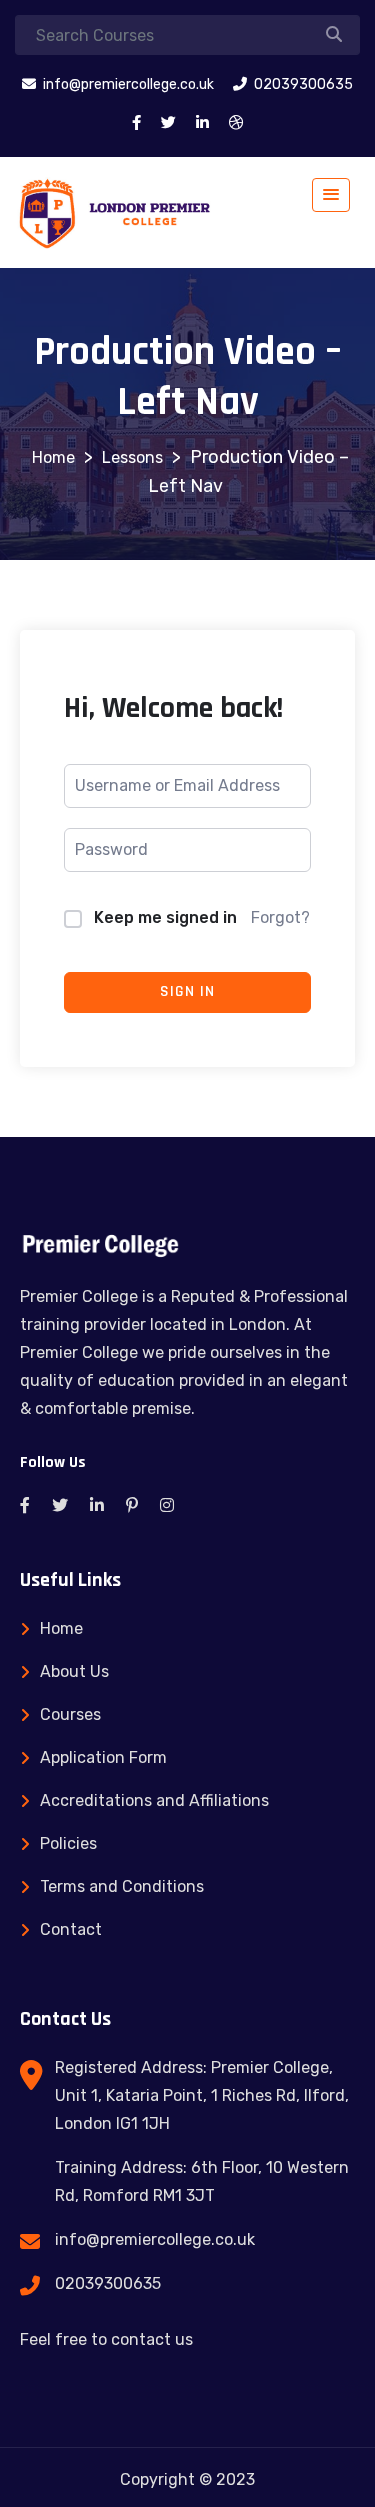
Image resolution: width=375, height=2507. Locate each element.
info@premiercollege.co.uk (155, 2239)
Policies (68, 1843)
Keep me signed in (165, 917)
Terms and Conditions (122, 1886)
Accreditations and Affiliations (154, 1800)
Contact (71, 1929)
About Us (74, 1671)
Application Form (103, 1757)
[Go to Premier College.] (53, 457)
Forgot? (280, 917)
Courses (70, 1714)
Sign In (187, 991)
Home (61, 1628)
